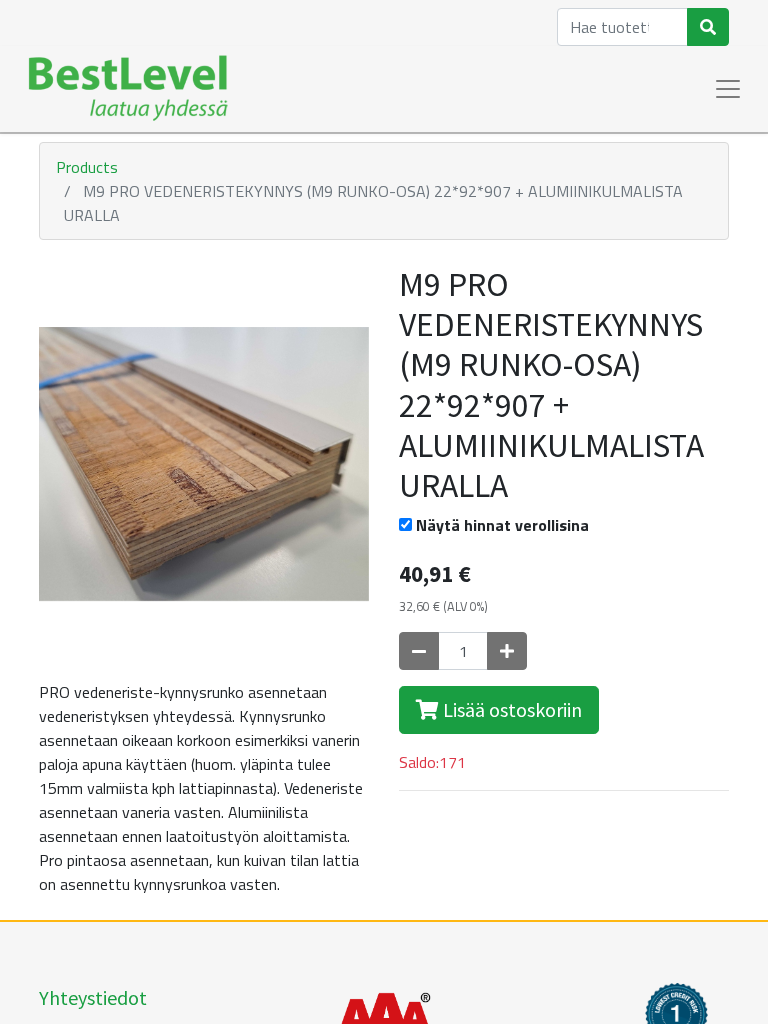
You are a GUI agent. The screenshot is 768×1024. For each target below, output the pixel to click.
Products (87, 167)
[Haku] (708, 27)
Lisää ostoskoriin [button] (510, 709)
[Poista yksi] (419, 651)
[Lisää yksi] (507, 651)
